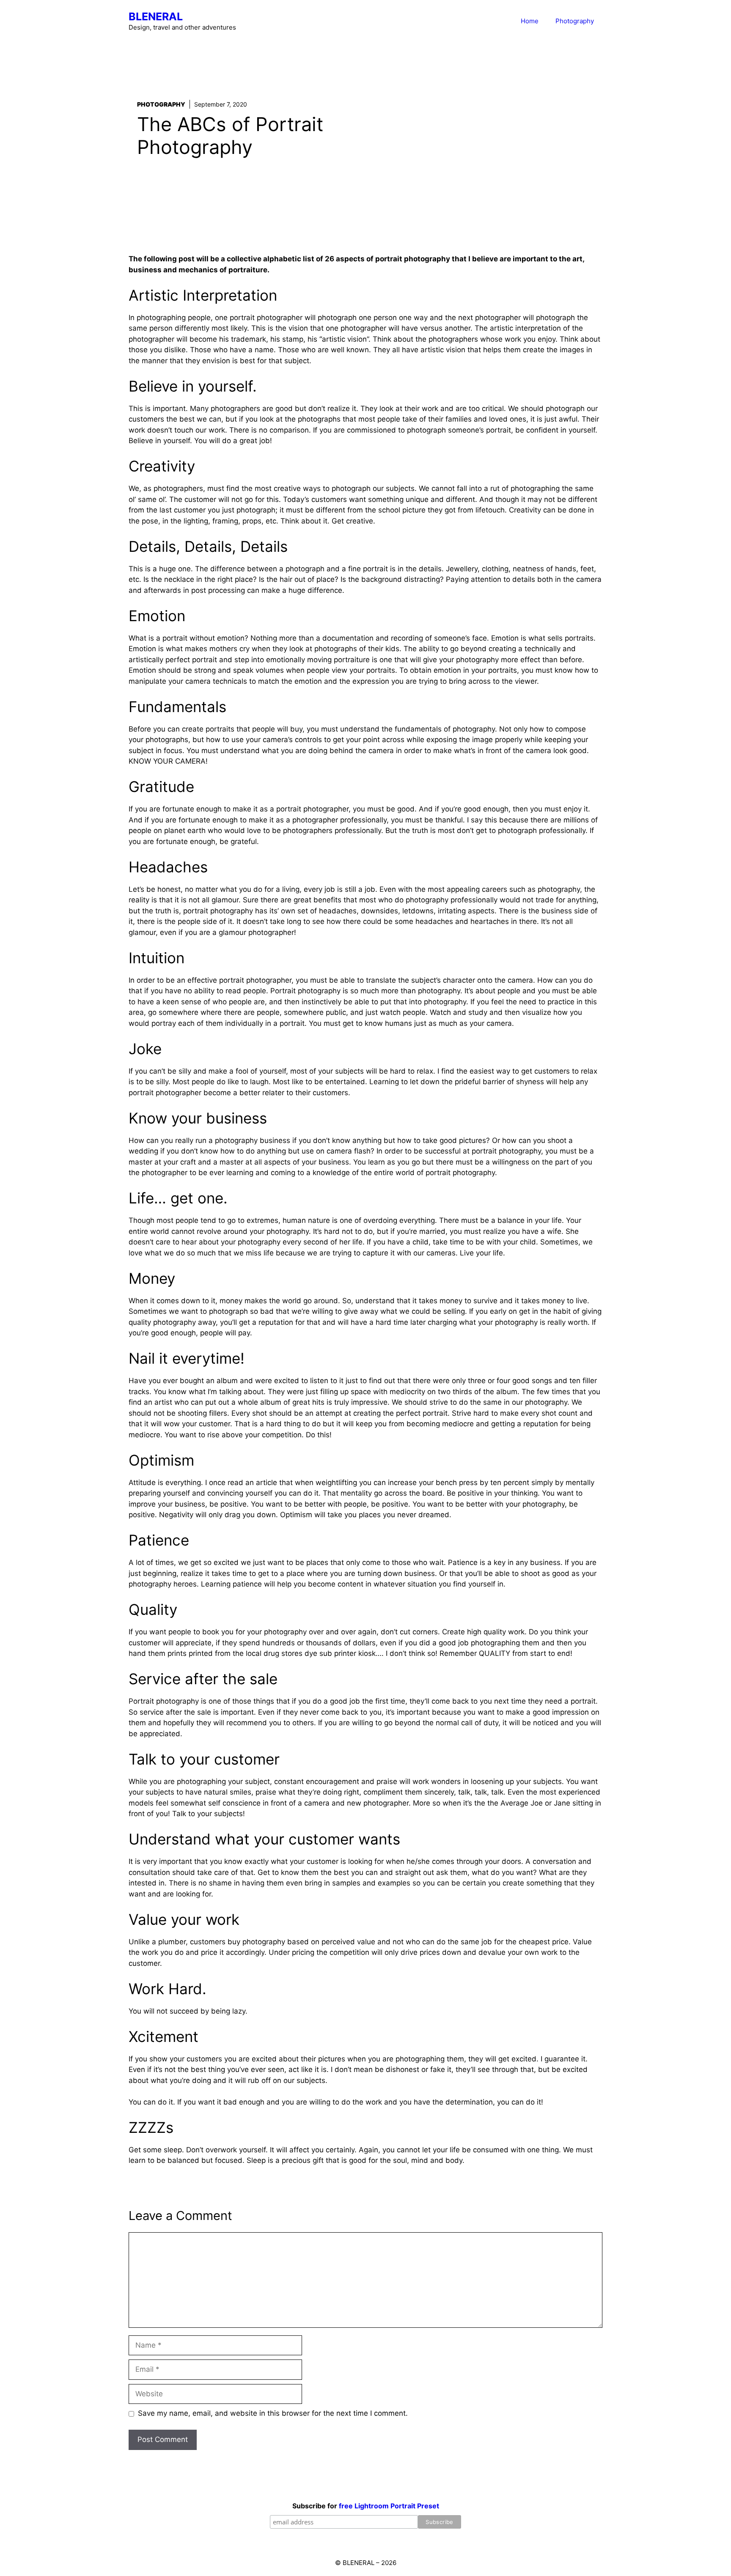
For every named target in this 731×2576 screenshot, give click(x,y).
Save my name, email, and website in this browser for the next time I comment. (273, 2413)
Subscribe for (366, 2506)
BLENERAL (156, 16)
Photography (575, 21)
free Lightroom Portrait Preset (389, 2506)
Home (530, 21)
